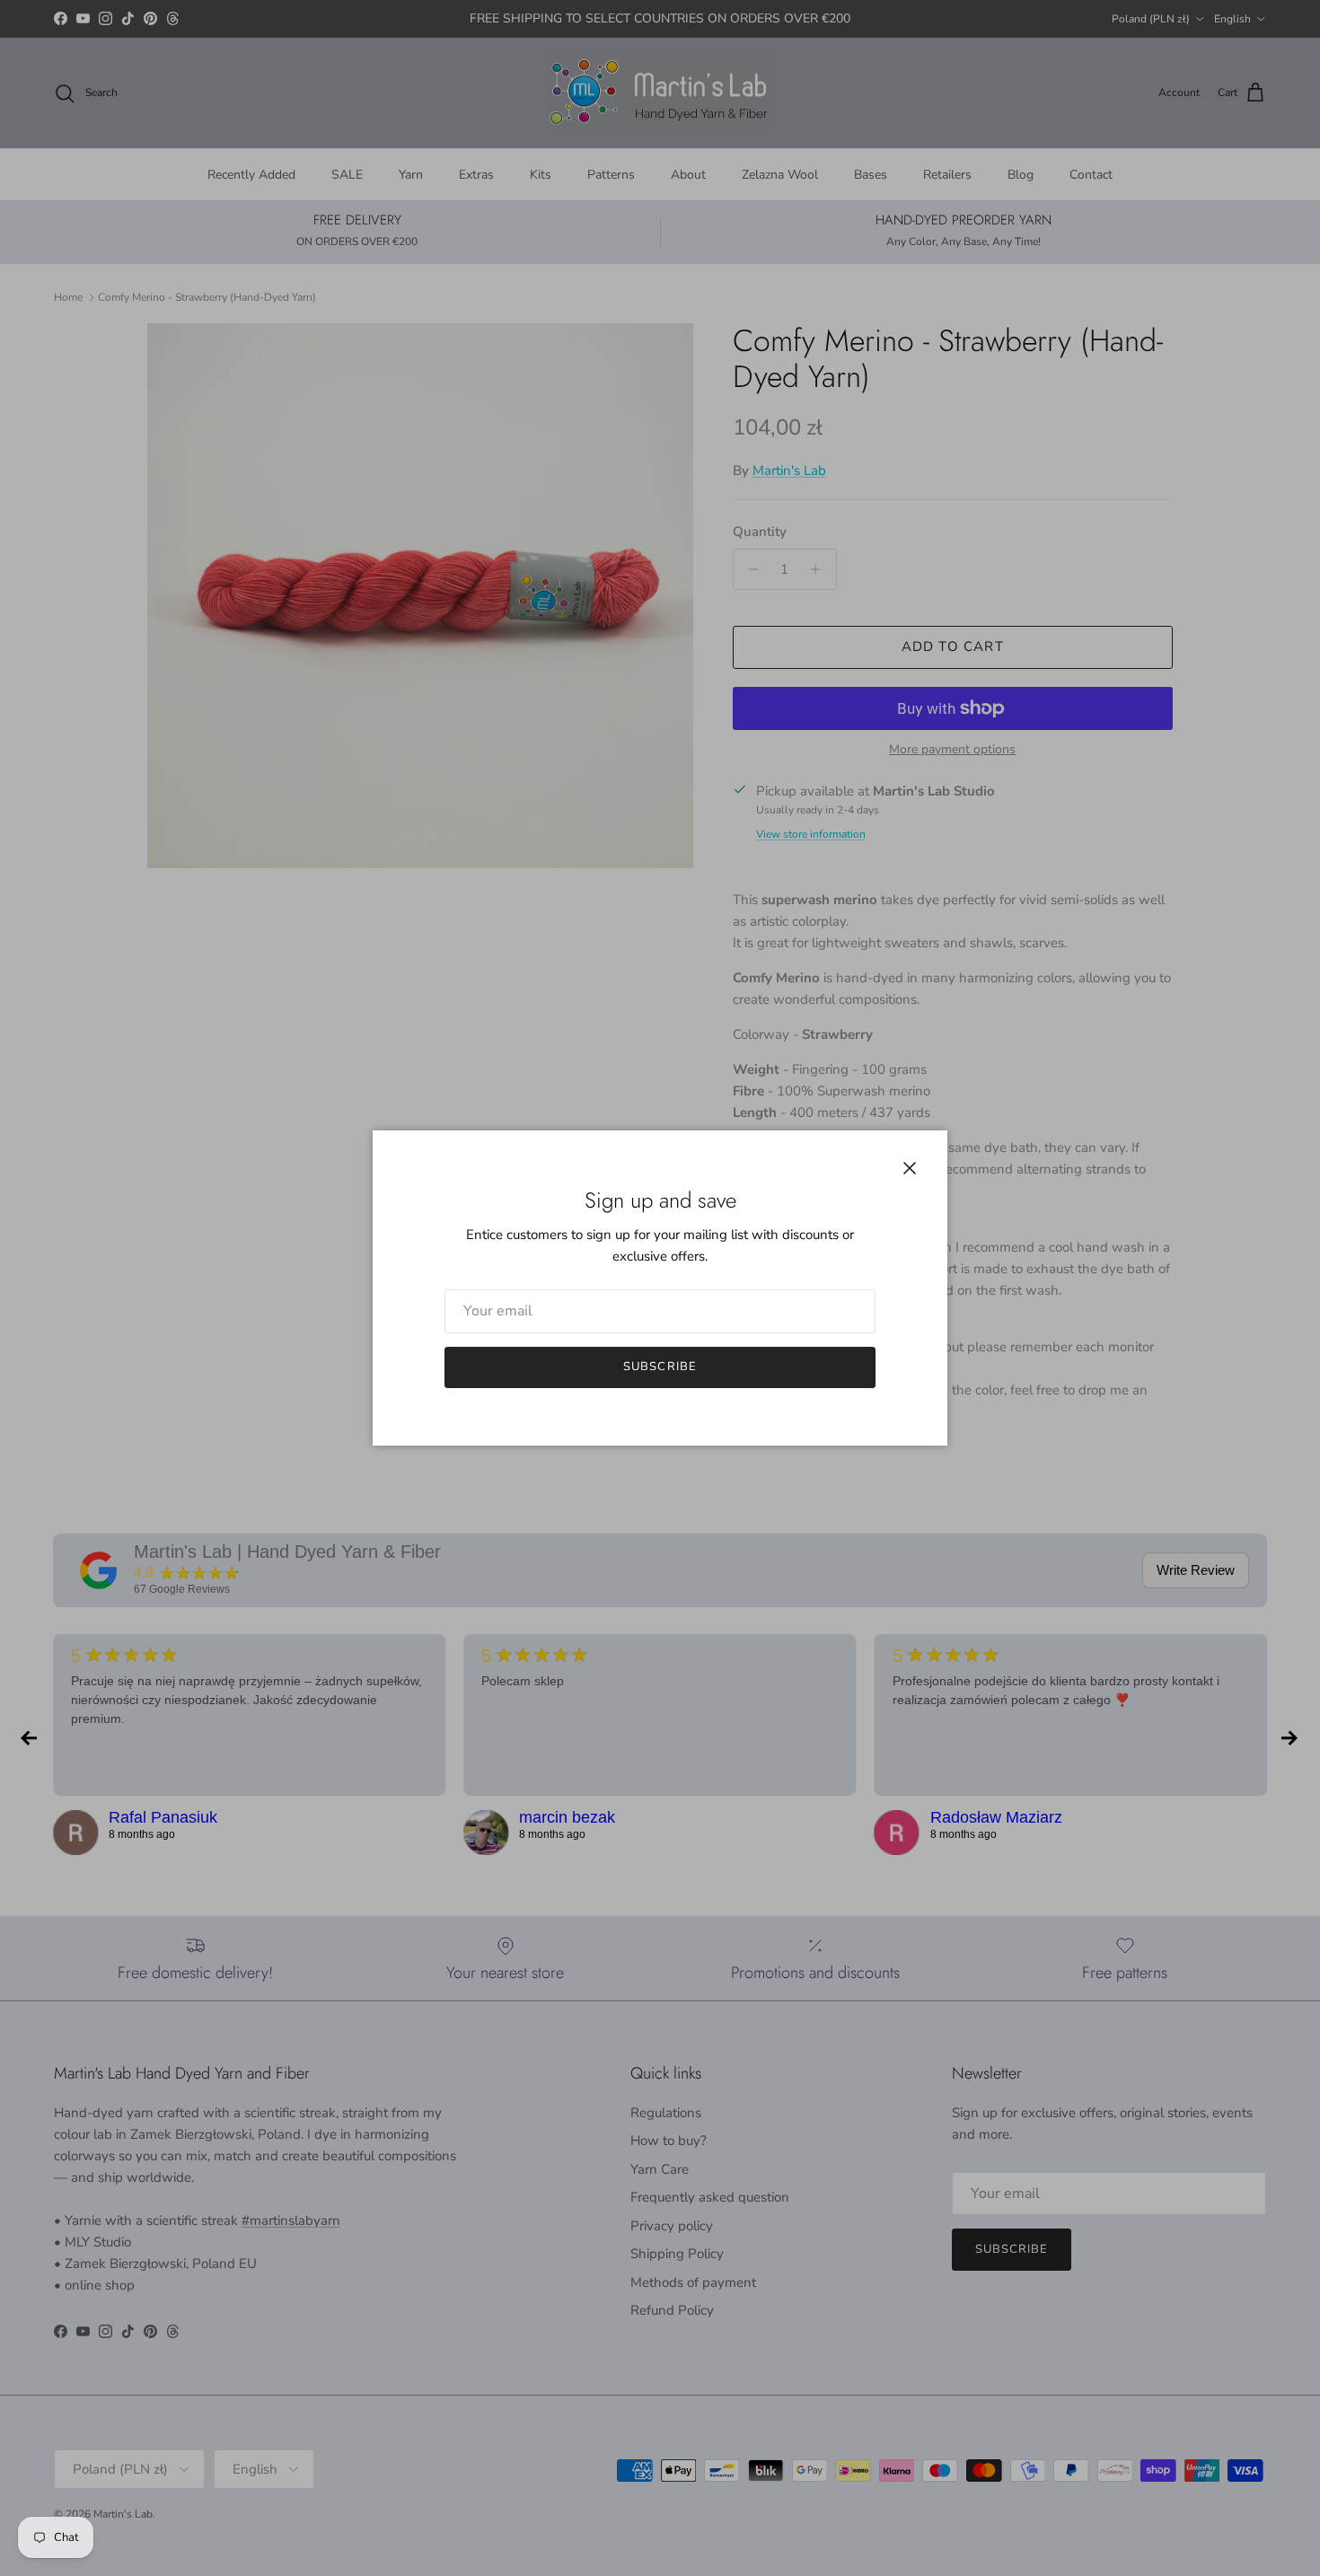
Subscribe (660, 1367)
